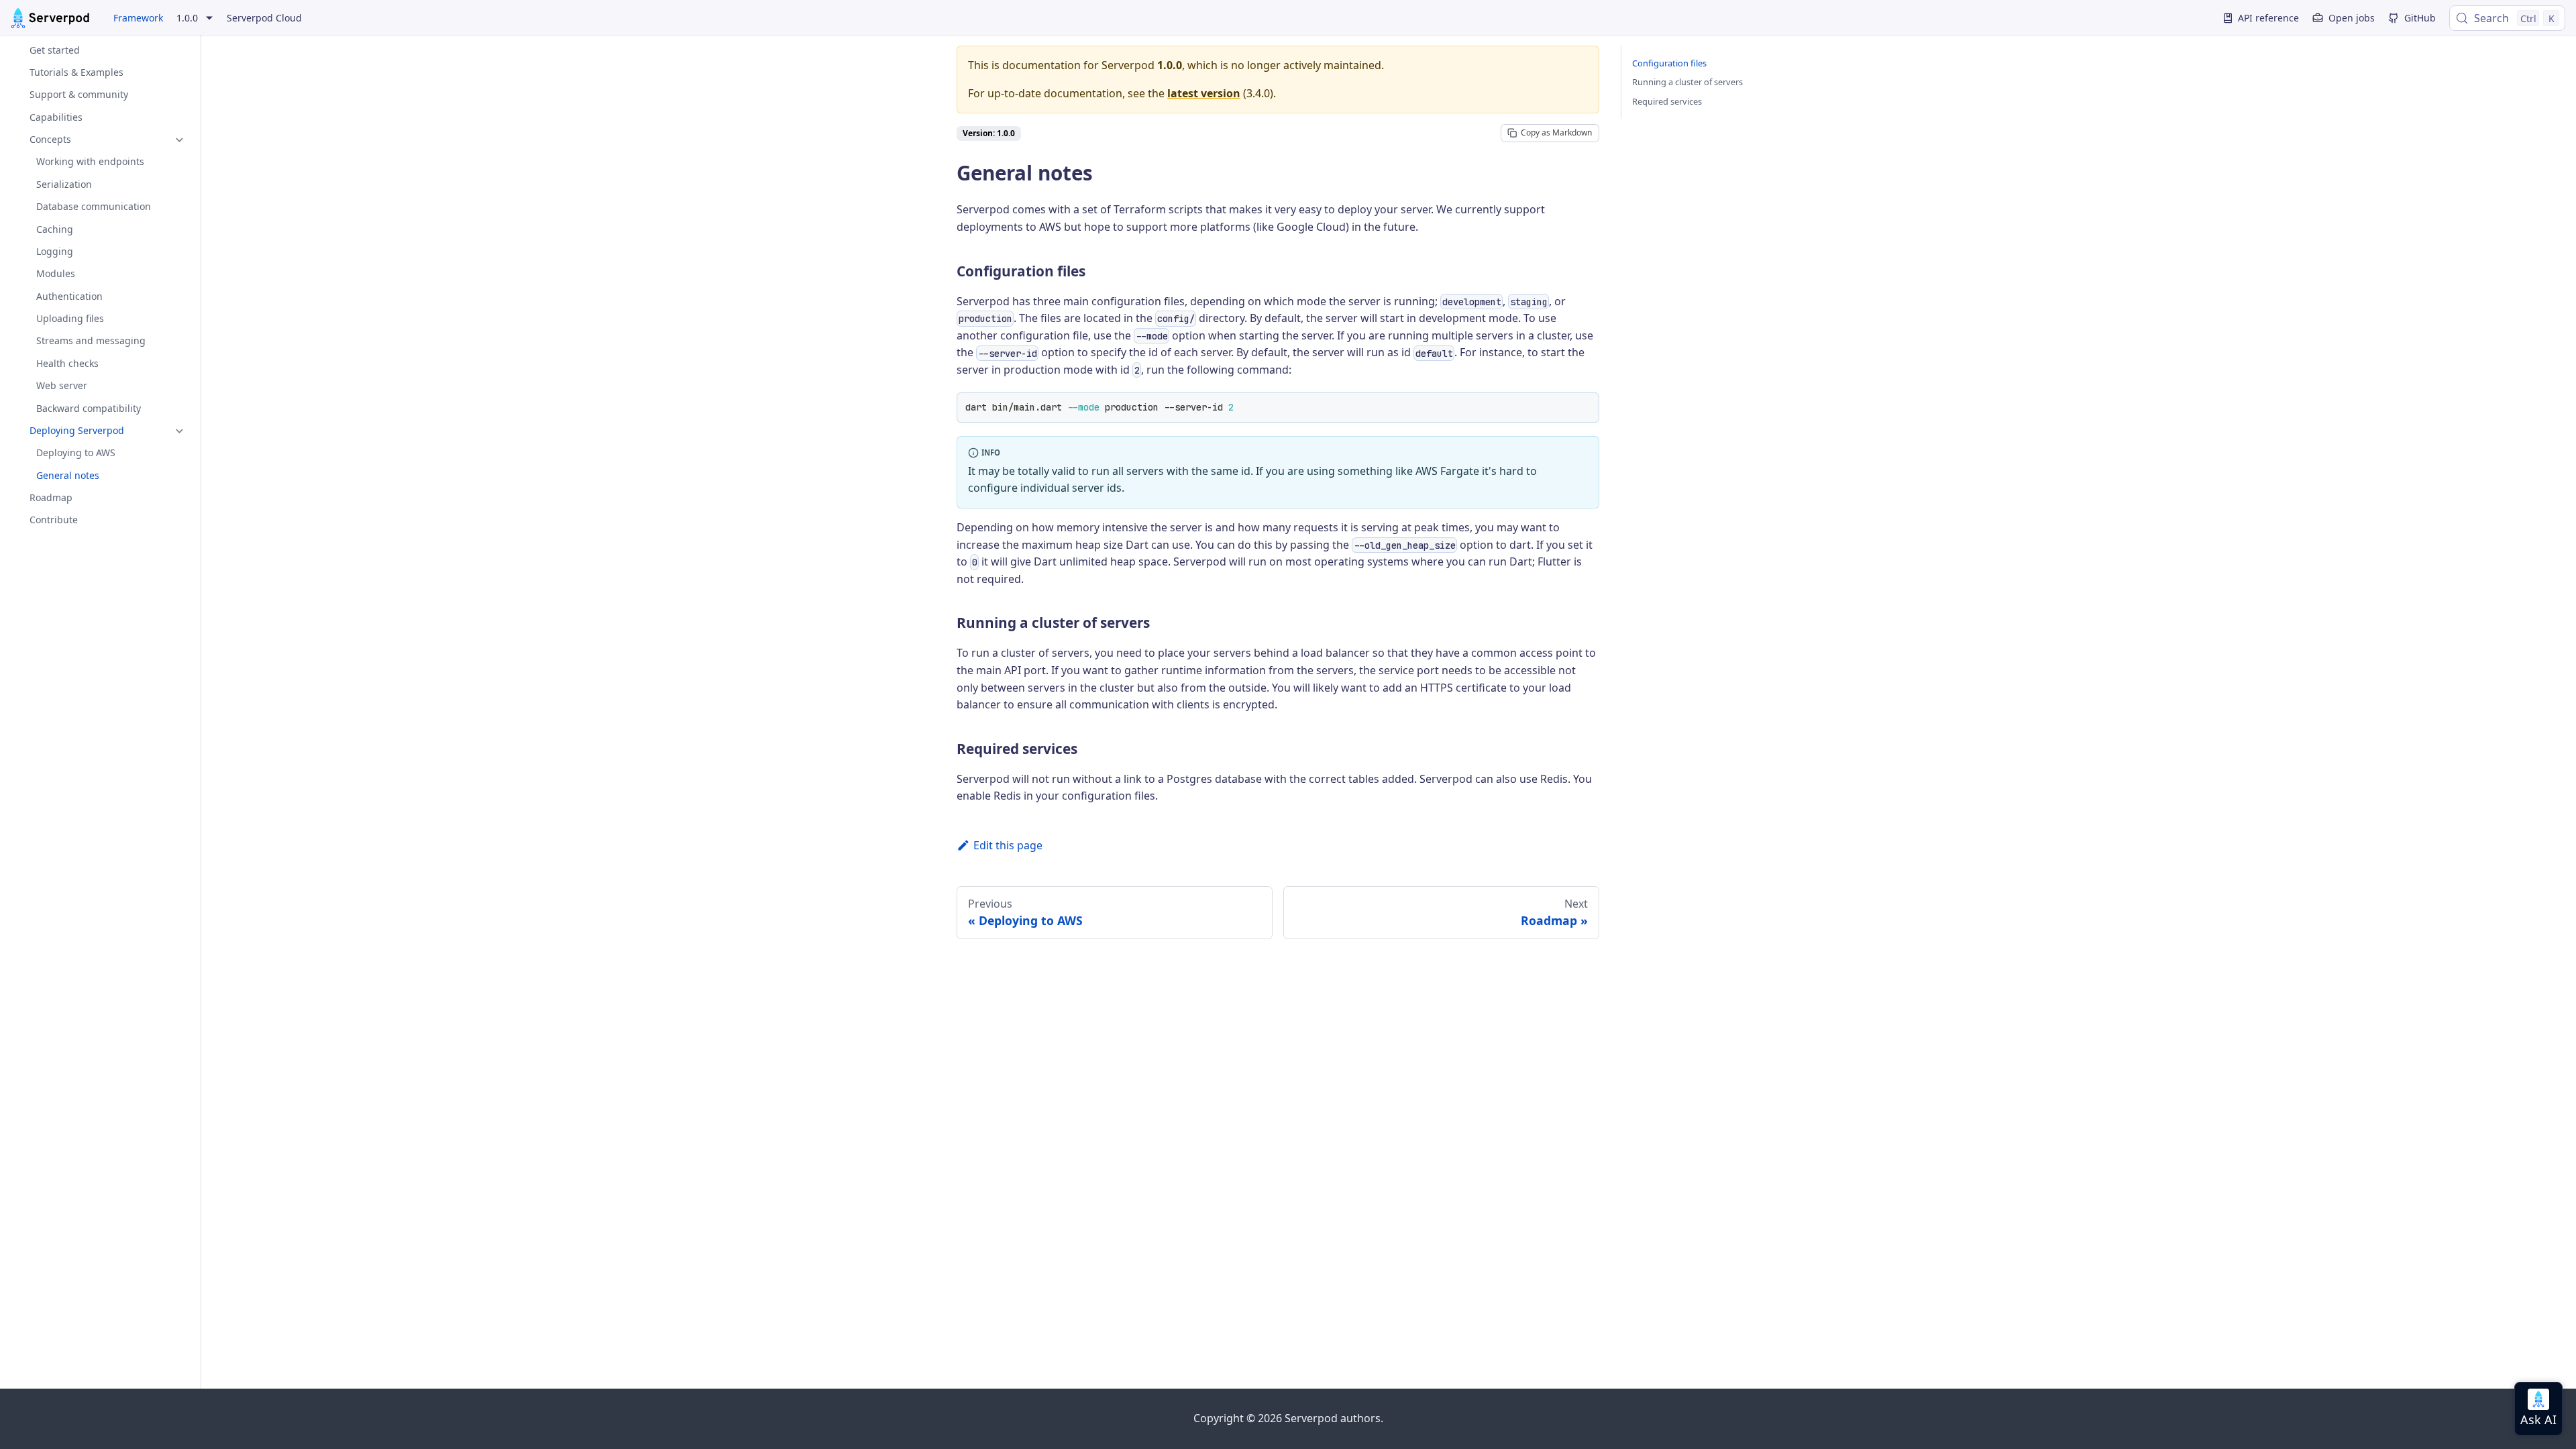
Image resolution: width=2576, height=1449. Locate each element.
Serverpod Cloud (264, 18)
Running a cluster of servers (1687, 82)
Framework (138, 18)
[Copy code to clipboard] (1584, 408)
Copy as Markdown (1556, 132)
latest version (1204, 93)
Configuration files (1669, 63)
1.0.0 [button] (187, 18)
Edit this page (1008, 845)
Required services (1667, 101)
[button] (100, 140)
